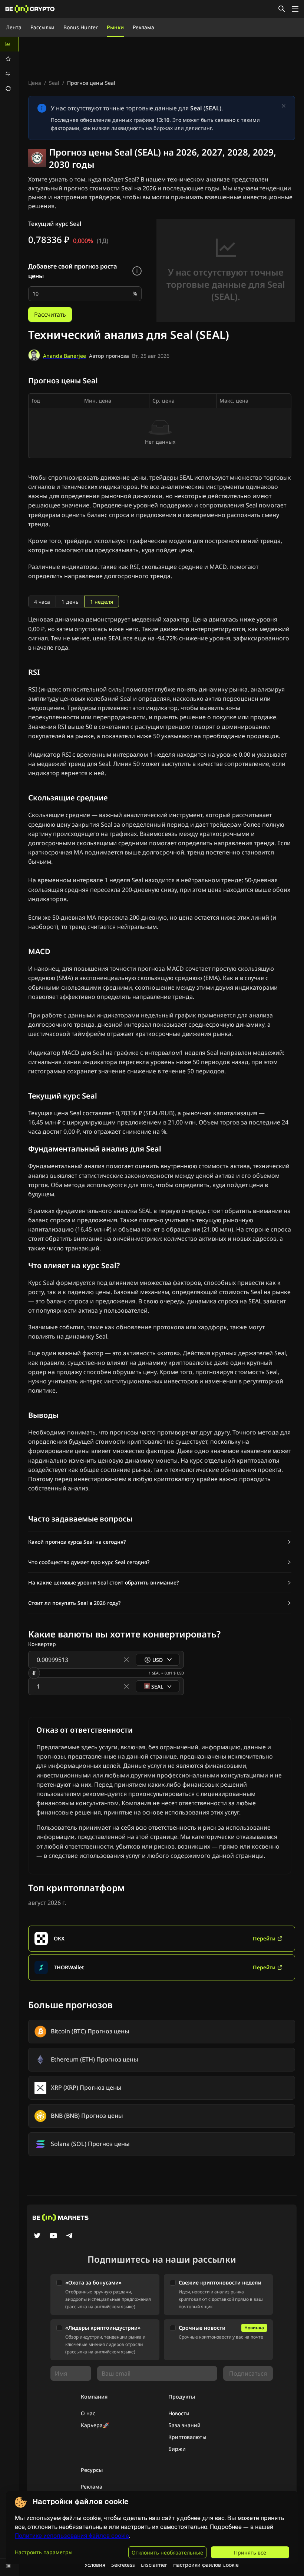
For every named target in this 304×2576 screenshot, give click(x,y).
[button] (160, 1542)
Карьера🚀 (95, 2425)
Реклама (143, 27)
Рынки (115, 27)
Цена (35, 83)
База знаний (184, 2425)
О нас (88, 2413)
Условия (95, 2565)
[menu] (10, 66)
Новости (179, 2413)
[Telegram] (70, 2236)
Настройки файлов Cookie (206, 2565)
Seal (54, 83)
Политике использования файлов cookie (72, 2536)
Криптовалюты (187, 2437)
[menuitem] (10, 44)
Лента (14, 27)
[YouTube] (53, 2236)
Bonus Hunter (81, 27)
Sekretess (123, 2565)
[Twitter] (37, 2236)
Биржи (177, 2449)
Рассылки (42, 27)
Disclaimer (154, 2565)
